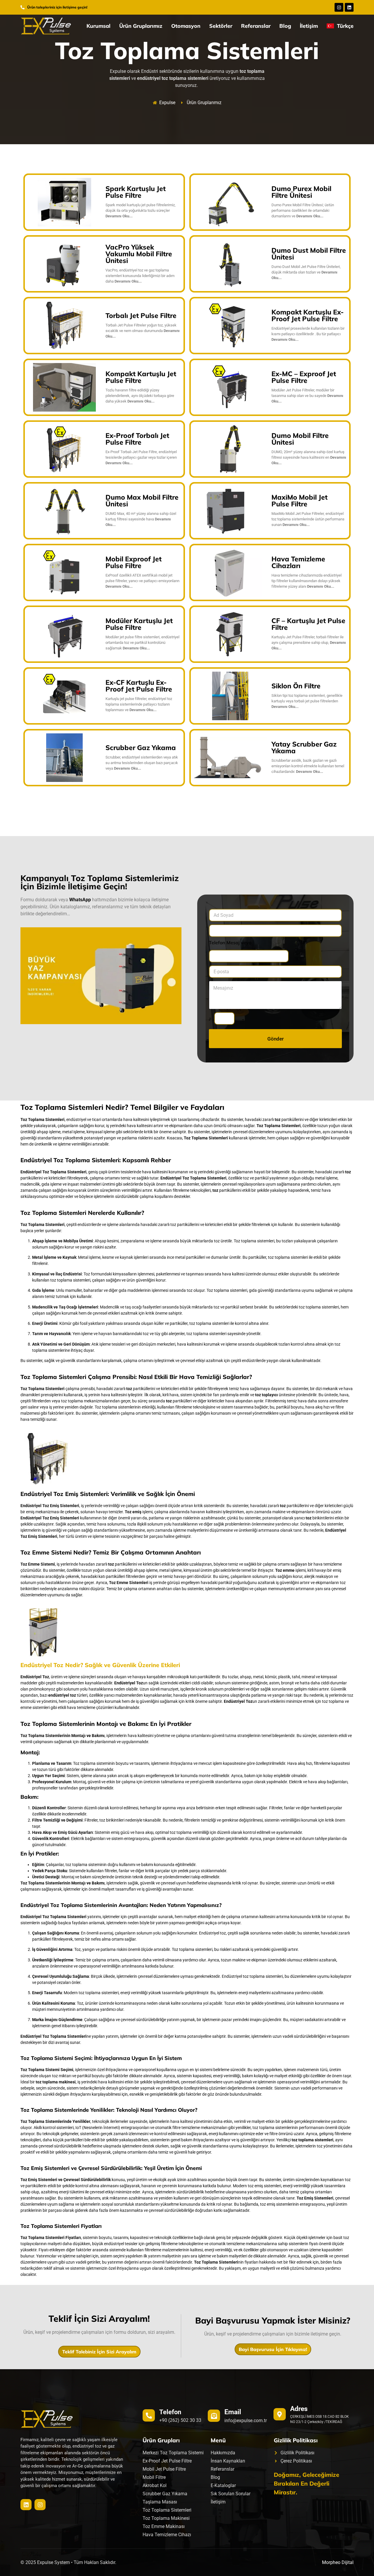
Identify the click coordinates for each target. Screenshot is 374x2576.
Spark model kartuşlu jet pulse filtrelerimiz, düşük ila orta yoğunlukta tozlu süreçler (141, 210)
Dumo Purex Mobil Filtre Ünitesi (301, 192)
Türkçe (344, 26)
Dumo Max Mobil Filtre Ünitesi (142, 501)
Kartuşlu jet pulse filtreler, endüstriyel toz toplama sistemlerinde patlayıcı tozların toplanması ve (139, 704)
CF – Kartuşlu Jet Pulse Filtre (308, 624)
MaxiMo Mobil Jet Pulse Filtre (299, 501)
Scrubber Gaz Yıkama (141, 748)
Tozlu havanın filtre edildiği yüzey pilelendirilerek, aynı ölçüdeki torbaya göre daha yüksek (140, 396)
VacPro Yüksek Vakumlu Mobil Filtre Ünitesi (139, 254)
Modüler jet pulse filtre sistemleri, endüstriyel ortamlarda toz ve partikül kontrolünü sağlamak (142, 643)
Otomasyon (186, 26)
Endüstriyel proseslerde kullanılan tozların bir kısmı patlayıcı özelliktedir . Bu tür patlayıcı (308, 334)
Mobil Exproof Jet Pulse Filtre (134, 562)
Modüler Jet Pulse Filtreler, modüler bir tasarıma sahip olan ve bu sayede (307, 396)
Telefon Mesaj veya (230, 943)
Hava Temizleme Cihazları (298, 562)
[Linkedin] (349, 7)
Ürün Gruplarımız (141, 26)
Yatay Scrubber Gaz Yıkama (304, 747)
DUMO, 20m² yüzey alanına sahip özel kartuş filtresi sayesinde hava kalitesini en (309, 457)
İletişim (309, 26)
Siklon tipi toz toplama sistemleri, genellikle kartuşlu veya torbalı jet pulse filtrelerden (307, 701)
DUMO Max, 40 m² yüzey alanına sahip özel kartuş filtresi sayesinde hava (141, 519)
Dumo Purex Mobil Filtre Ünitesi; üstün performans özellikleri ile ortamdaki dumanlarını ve (303, 210)
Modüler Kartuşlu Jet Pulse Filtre (139, 624)
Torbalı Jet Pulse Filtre (141, 315)
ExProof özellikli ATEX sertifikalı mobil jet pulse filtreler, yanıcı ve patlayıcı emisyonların (142, 581)
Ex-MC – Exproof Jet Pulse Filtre (304, 377)
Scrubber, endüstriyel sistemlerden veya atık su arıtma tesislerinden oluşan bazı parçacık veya (142, 763)
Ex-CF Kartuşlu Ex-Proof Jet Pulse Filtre (139, 686)
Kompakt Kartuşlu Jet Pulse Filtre (141, 377)
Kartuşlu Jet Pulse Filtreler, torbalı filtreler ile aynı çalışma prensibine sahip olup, (309, 643)
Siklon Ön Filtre (296, 686)
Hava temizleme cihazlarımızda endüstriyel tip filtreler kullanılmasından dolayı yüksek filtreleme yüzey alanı (307, 581)
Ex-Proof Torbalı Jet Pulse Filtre (137, 439)
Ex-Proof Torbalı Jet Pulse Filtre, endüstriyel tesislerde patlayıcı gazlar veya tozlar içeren (141, 457)
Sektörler (221, 26)
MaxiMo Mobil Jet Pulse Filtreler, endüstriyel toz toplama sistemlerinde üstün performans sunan (308, 519)
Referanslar (256, 26)
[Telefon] (149, 2415)
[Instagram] (339, 7)
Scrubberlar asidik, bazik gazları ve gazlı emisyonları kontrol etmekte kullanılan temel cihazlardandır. (308, 766)
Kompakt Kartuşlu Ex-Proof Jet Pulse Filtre (308, 315)
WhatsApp (80, 900)
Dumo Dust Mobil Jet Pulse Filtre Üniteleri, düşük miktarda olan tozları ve (306, 272)
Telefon (170, 2412)
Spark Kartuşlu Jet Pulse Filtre (136, 192)
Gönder (276, 1039)
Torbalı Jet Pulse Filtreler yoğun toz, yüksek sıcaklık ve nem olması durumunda (143, 331)
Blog (285, 26)
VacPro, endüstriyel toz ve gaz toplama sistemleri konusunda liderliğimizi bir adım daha (140, 276)
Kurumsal (98, 26)
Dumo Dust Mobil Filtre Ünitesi (309, 254)
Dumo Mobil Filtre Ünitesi (300, 439)
